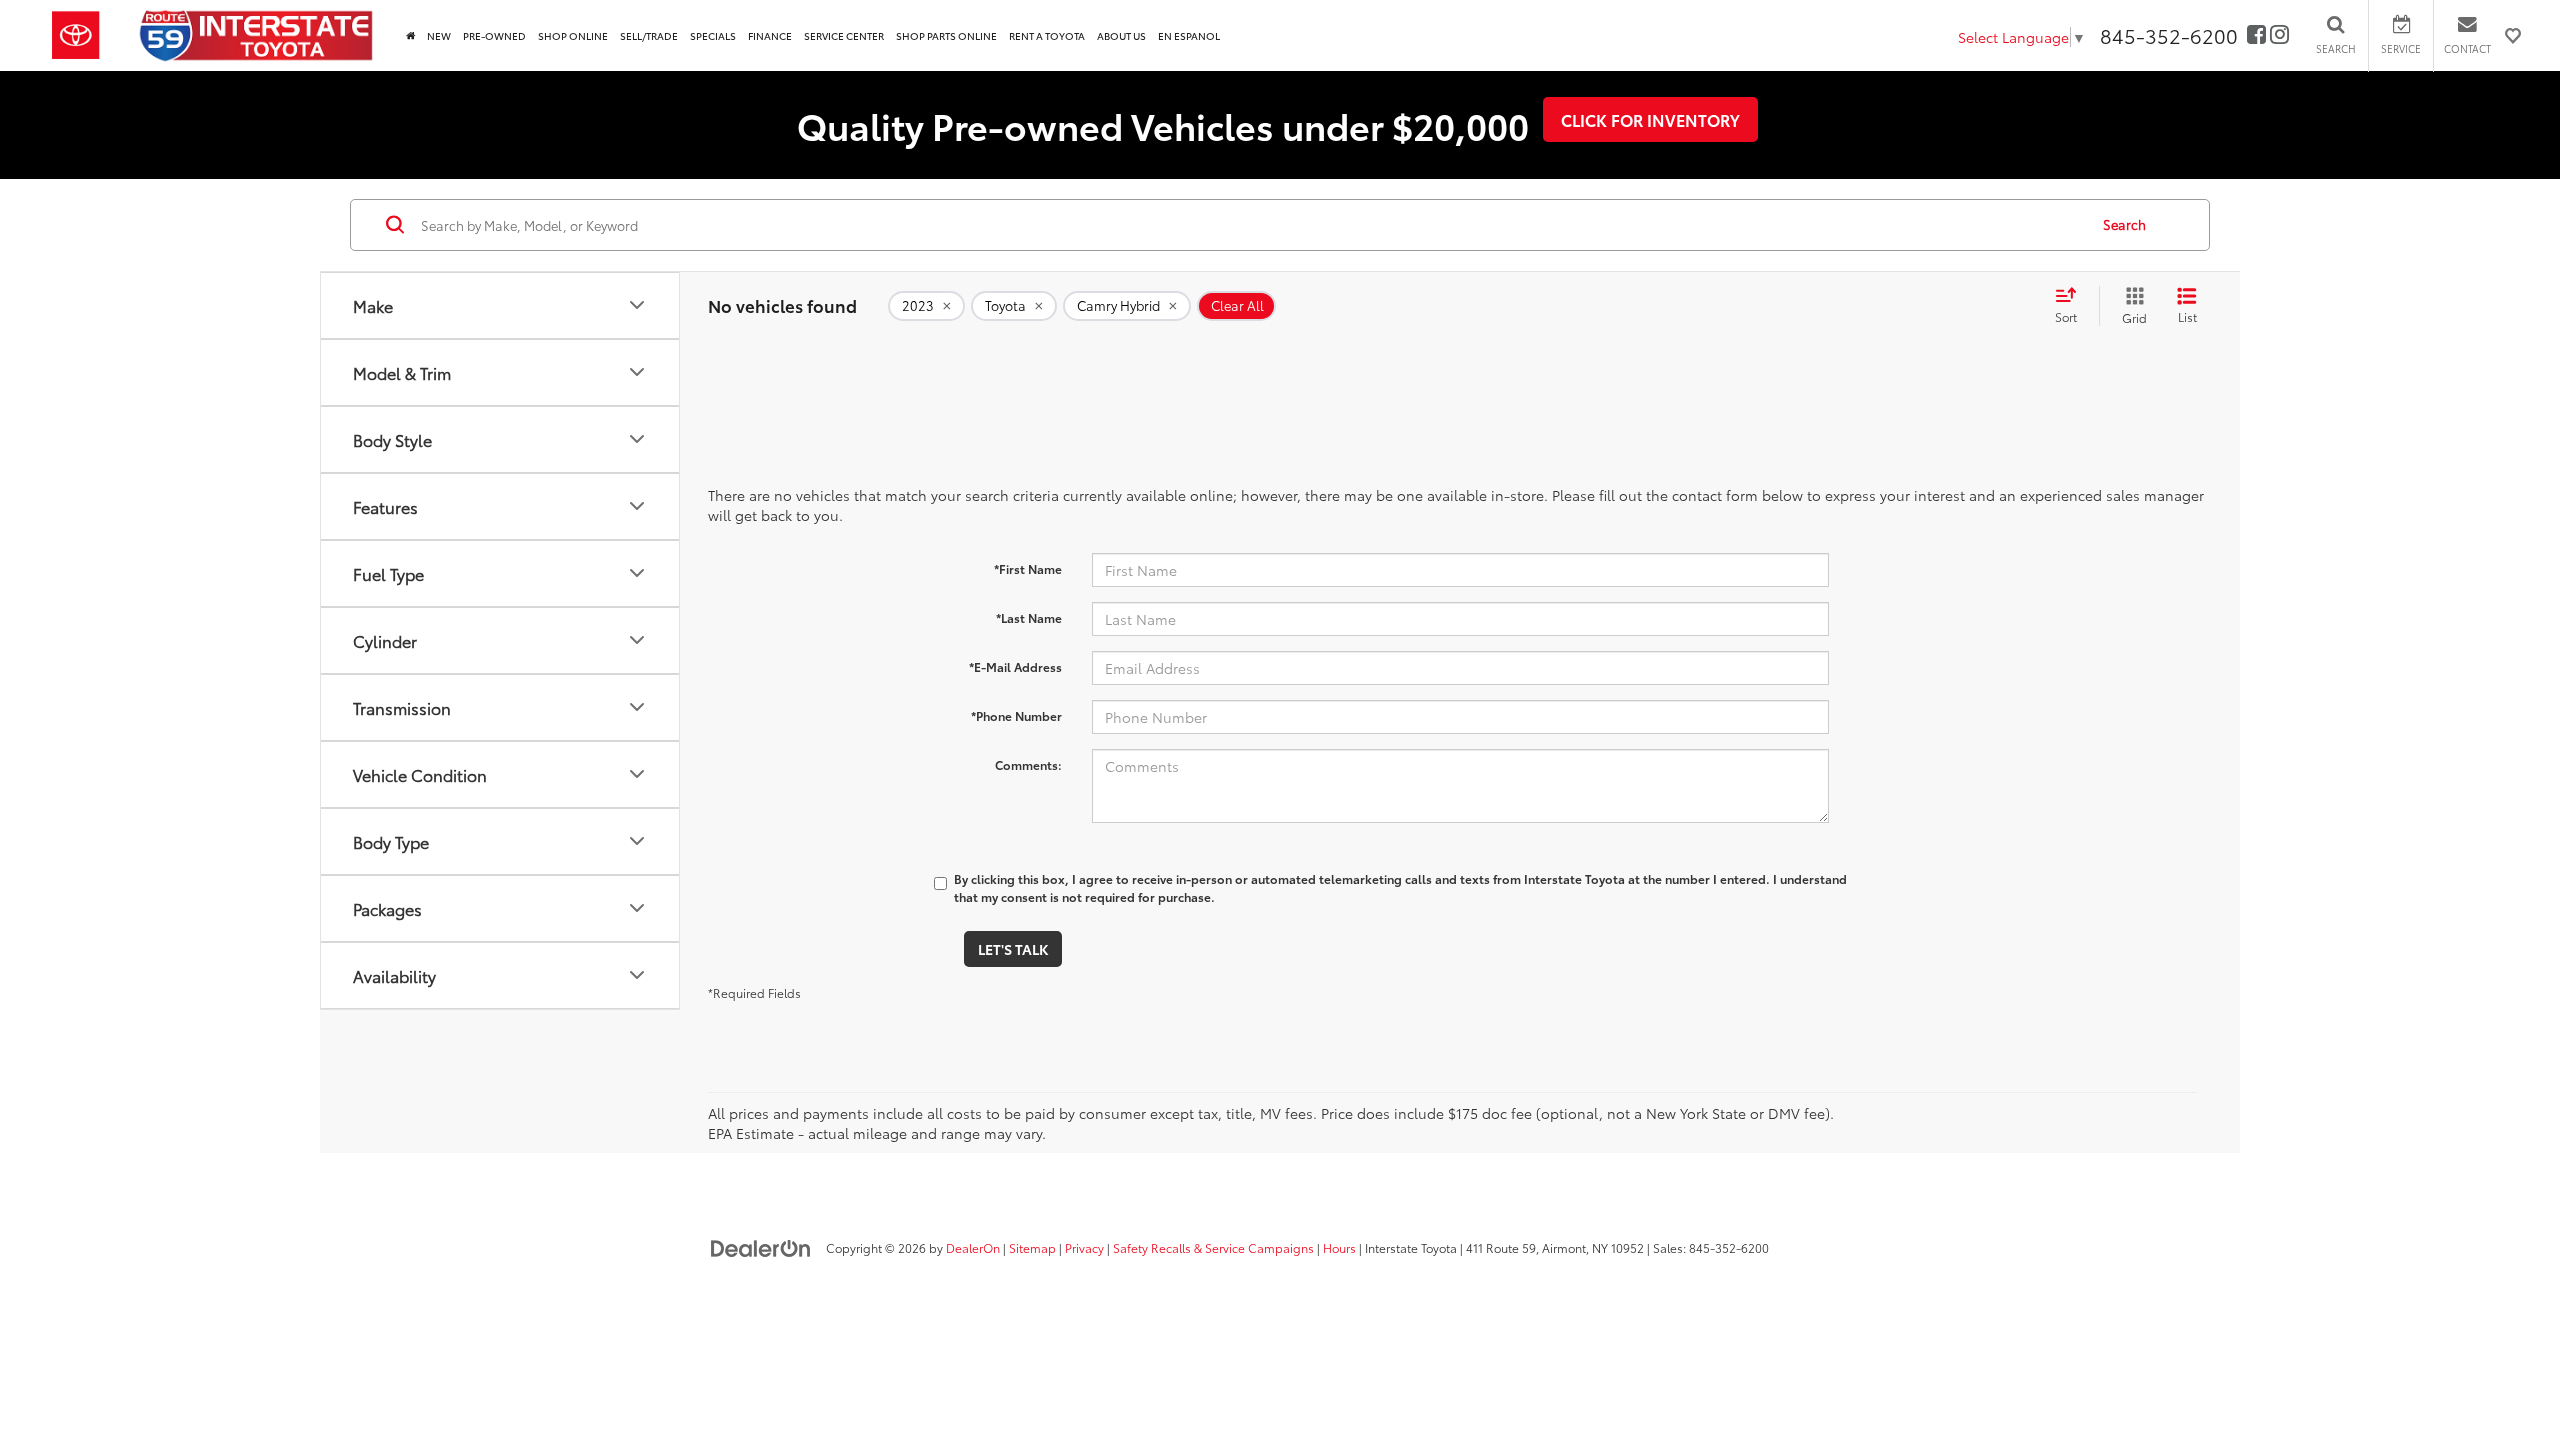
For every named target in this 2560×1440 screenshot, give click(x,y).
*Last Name (1029, 617)
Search (2124, 224)
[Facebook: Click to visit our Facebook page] (2256, 36)
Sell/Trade (649, 35)
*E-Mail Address (1015, 666)
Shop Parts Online (946, 35)
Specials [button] (713, 35)
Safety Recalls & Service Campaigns (1213, 1247)
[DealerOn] (761, 1247)
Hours (1339, 1247)
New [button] (439, 35)
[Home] (410, 35)
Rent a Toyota (1047, 35)
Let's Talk (1013, 949)
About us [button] (1121, 35)
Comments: (1028, 764)
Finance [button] (770, 35)
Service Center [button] (844, 35)
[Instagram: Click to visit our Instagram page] (2279, 36)
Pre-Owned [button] (494, 35)
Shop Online (573, 35)
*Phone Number (1016, 715)
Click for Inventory (1650, 119)
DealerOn (973, 1247)
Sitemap (1032, 1247)
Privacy (1084, 1247)
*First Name (1028, 568)
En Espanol (1189, 35)
